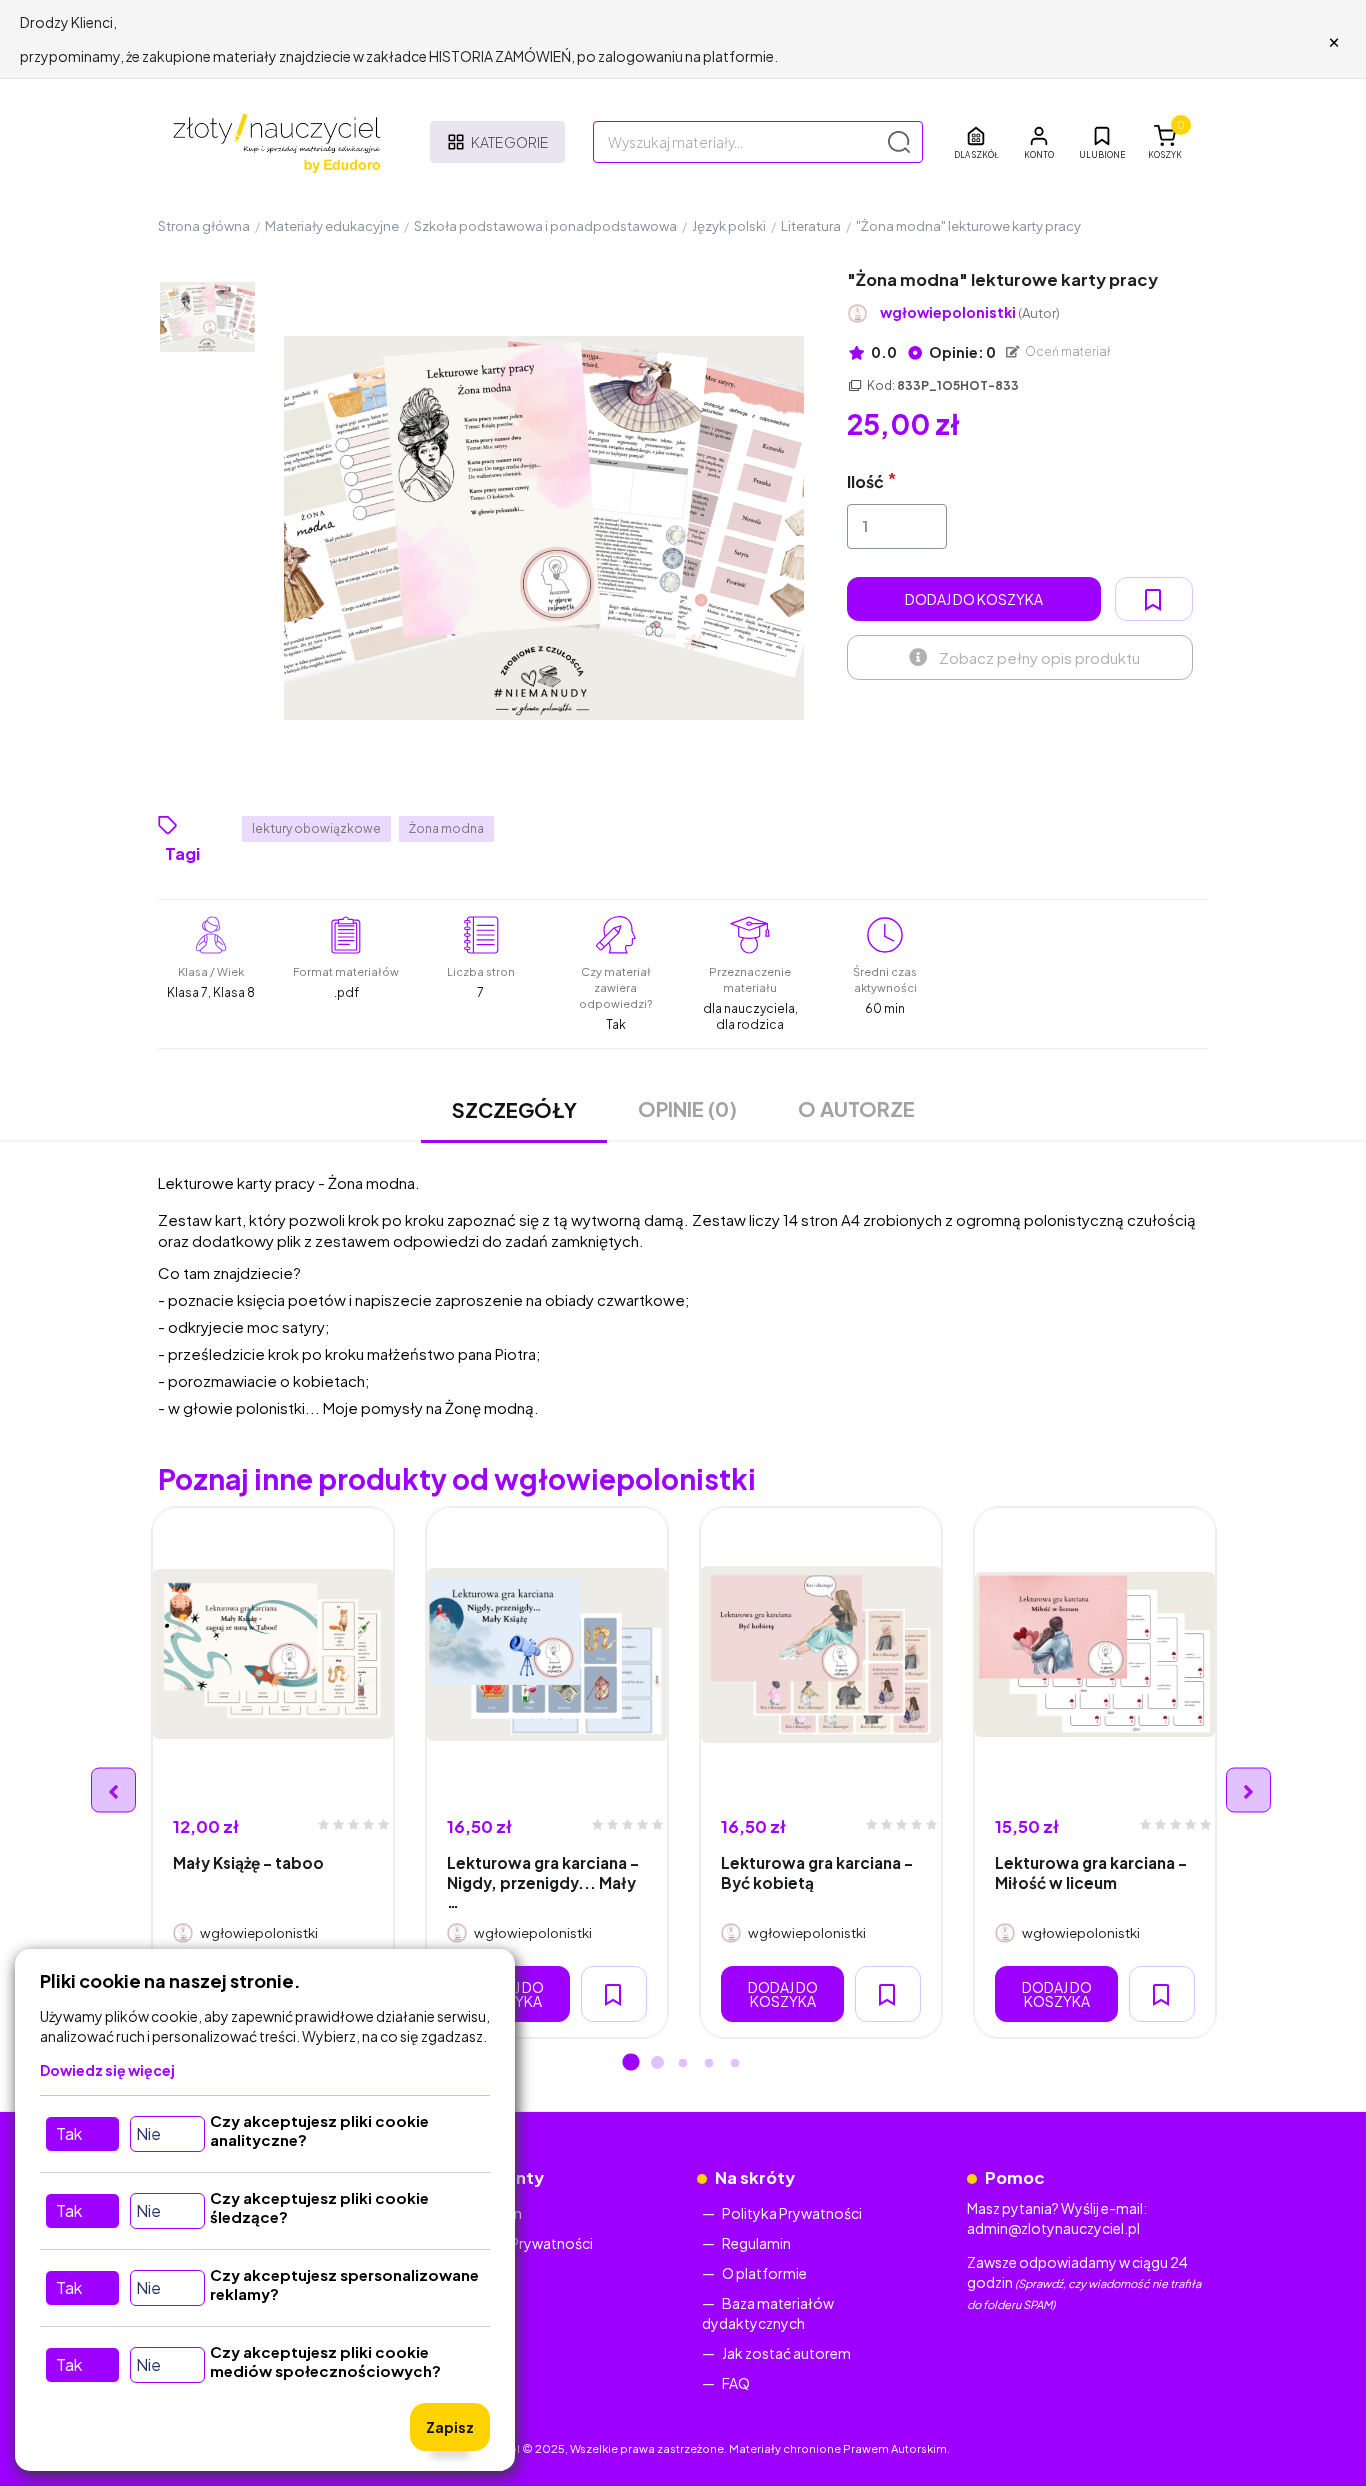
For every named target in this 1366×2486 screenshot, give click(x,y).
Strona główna (204, 226)
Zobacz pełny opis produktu (1039, 657)
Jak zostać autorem (786, 2353)
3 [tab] (683, 2064)
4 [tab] (709, 2064)
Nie (148, 2133)
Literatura (811, 226)
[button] (1039, 142)
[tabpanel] (273, 1772)
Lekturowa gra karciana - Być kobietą (817, 1872)
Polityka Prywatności (523, 2243)
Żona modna (446, 828)
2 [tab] (657, 2064)
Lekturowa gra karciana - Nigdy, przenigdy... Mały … (543, 1882)
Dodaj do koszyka (974, 599)
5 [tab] (735, 2064)
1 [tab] (631, 2064)
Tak (69, 2133)
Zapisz (450, 2427)
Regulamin (756, 2243)
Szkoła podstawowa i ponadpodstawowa (545, 226)
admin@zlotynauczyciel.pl (1053, 2228)
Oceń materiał (1067, 351)
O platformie (764, 2273)
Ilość (865, 481)
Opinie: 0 (961, 352)
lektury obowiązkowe (316, 828)
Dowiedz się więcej (107, 2070)
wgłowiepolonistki (970, 312)
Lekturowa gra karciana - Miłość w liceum (1091, 1872)
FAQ (736, 2383)
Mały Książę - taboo (248, 1862)
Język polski (729, 226)
